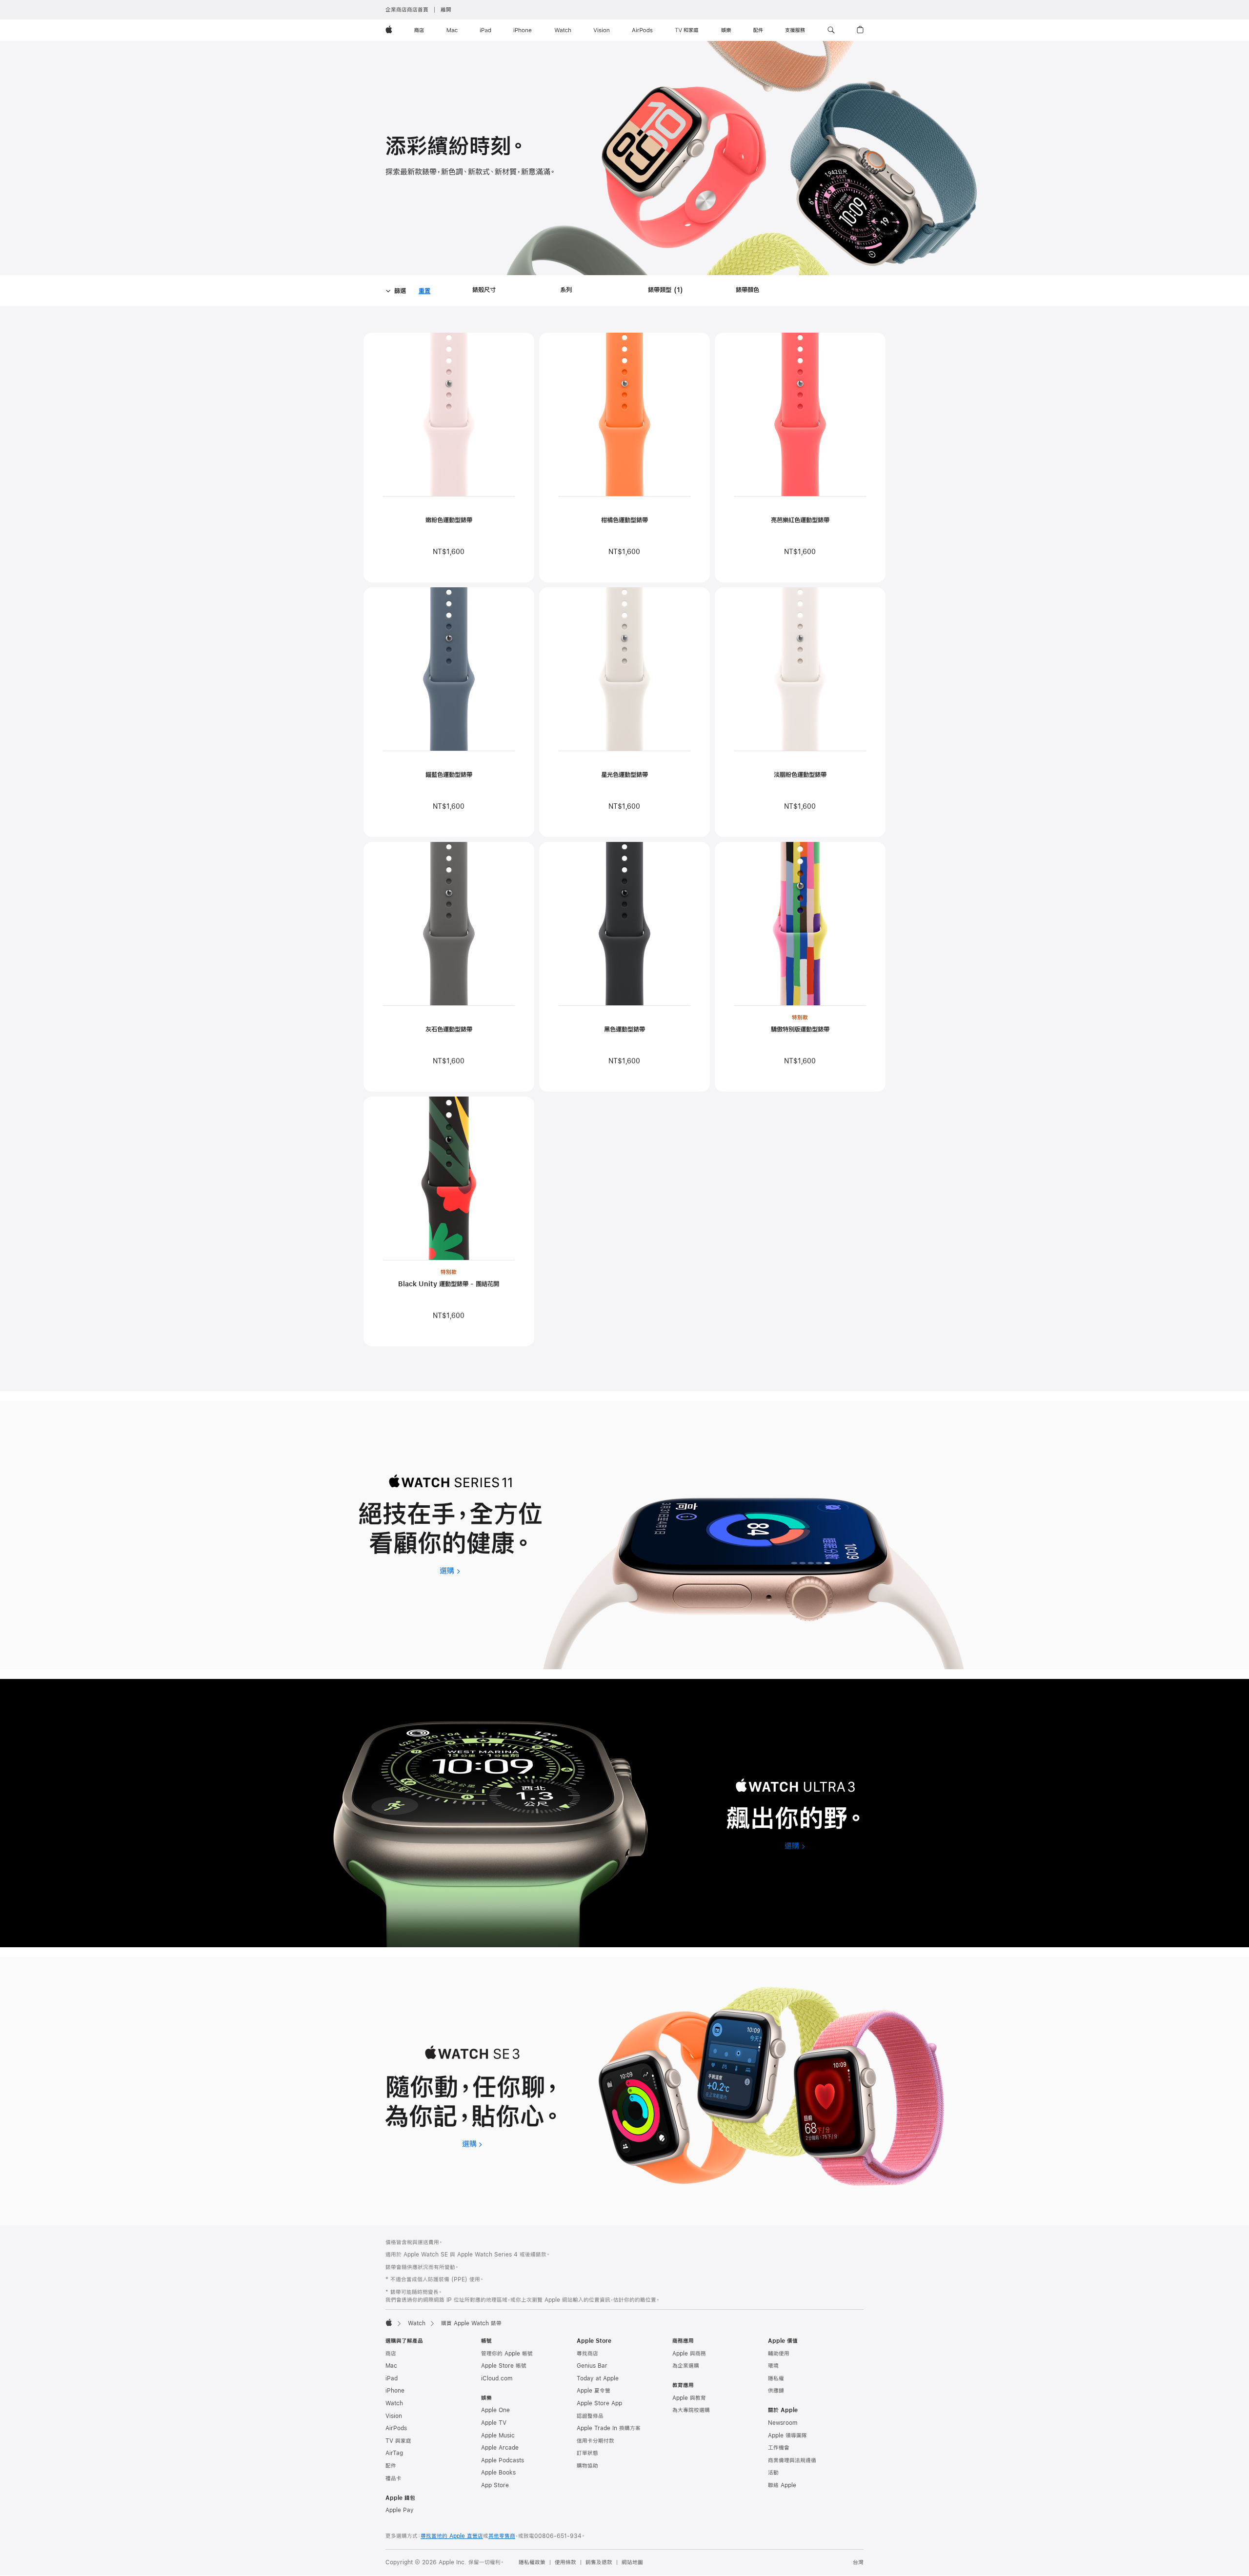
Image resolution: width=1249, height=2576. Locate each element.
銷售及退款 (599, 2562)
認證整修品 (590, 2416)
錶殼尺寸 (484, 290)
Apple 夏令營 (594, 2391)
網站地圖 (632, 2562)
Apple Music (498, 2436)
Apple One (495, 2410)
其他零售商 (502, 2536)
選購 (450, 1570)
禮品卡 (393, 2478)
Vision (394, 2416)
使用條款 (565, 2562)
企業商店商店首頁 (407, 10)
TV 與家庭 (398, 2441)
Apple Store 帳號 (504, 2366)
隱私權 (776, 2378)
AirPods (396, 2428)
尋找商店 (587, 2354)
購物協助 (587, 2466)
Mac (391, 2366)
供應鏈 (776, 2391)
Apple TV (494, 2423)
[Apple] (389, 2322)
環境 (773, 2366)
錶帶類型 (667, 291)
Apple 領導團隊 (787, 2436)
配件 (391, 2466)
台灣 (858, 2562)
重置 (424, 292)
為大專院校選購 (691, 2410)
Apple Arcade (500, 2448)
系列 (566, 290)
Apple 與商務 (689, 2354)
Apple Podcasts (503, 2460)
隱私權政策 (532, 2562)
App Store (495, 2485)
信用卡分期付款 (595, 2441)
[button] (831, 30)
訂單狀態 (587, 2453)
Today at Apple (598, 2378)
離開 (446, 10)
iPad (392, 2378)
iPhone (395, 2391)
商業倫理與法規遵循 (792, 2460)
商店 (391, 2354)
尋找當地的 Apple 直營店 (452, 2536)
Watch (417, 2323)
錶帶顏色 (747, 290)
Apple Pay (400, 2510)
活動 (773, 2473)
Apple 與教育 (689, 2398)
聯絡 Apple (782, 2485)
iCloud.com (497, 2378)
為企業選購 (686, 2366)
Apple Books (498, 2473)
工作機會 (779, 2448)
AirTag (394, 2453)
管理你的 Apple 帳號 (507, 2354)
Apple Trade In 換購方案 (609, 2428)
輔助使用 (779, 2354)
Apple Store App (599, 2403)
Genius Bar (592, 2366)
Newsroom (783, 2423)
